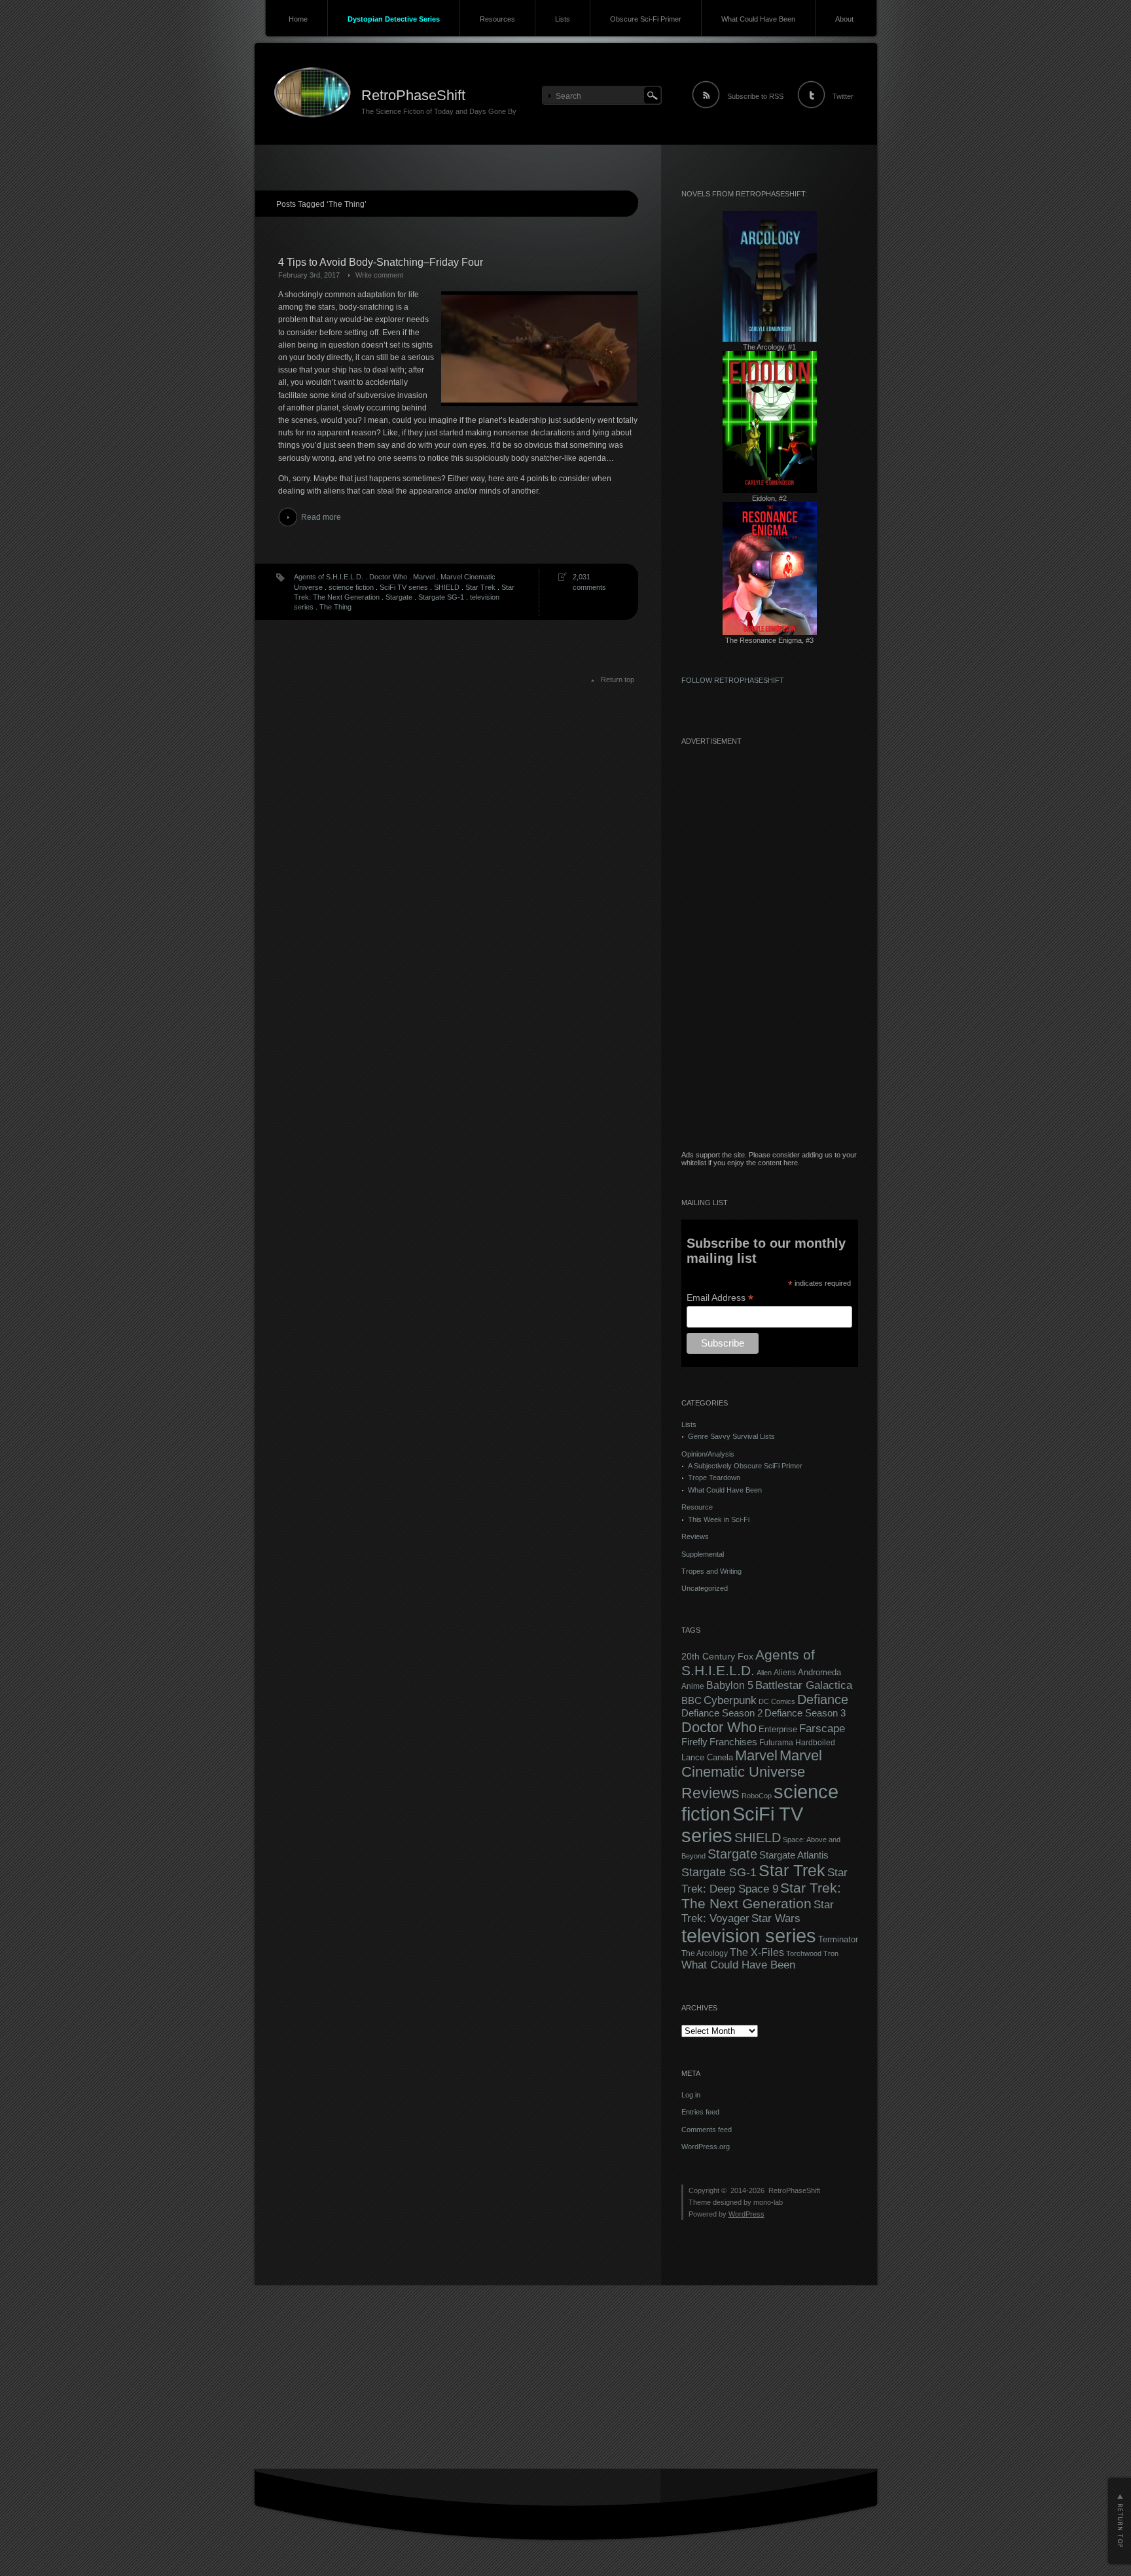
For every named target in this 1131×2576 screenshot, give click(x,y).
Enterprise (778, 1730)
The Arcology (705, 1953)
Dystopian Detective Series (394, 19)
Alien (764, 1673)
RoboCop (757, 1796)
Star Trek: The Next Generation (761, 1896)
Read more (321, 517)
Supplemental (703, 1554)
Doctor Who (388, 577)
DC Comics (777, 1701)
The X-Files (757, 1952)
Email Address (720, 1298)
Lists (563, 19)
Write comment (379, 275)
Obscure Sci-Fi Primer (646, 19)
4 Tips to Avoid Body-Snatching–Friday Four (381, 262)
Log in (691, 2095)
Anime (693, 1686)
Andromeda (819, 1672)
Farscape (822, 1729)
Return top (618, 680)
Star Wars (776, 1918)
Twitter (843, 96)
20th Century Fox (717, 1657)
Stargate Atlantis (794, 1855)
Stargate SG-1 (441, 597)
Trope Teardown (714, 1478)
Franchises (733, 1742)
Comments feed (707, 2130)
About (844, 19)
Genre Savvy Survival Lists (731, 1436)
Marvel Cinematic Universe (752, 1764)
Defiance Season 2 (722, 1713)
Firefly (694, 1742)
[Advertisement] (770, 954)
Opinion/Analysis (708, 1454)
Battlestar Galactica (804, 1685)
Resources (497, 19)
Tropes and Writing (711, 1571)
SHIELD (447, 587)
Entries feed (700, 2112)
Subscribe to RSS (755, 96)
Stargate (399, 597)
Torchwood (804, 1953)
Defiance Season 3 (805, 1713)
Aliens (785, 1673)
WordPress (746, 2214)
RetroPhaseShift (413, 95)
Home (298, 19)
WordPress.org (706, 2147)
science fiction (351, 587)
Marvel (424, 577)
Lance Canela (707, 1758)
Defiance (823, 1699)
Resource (697, 1507)
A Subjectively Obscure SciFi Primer (745, 1466)
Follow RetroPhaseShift (733, 680)
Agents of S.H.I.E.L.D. (329, 577)
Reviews (695, 1536)
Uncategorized (705, 1588)
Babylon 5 (730, 1685)
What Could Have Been (758, 19)
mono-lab (768, 2202)
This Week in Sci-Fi (719, 1519)
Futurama (776, 1743)
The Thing (335, 607)
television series (749, 1936)
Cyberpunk (730, 1700)
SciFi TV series (404, 587)
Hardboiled (815, 1743)
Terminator (838, 1940)
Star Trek (480, 587)
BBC (691, 1700)
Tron (831, 1953)
